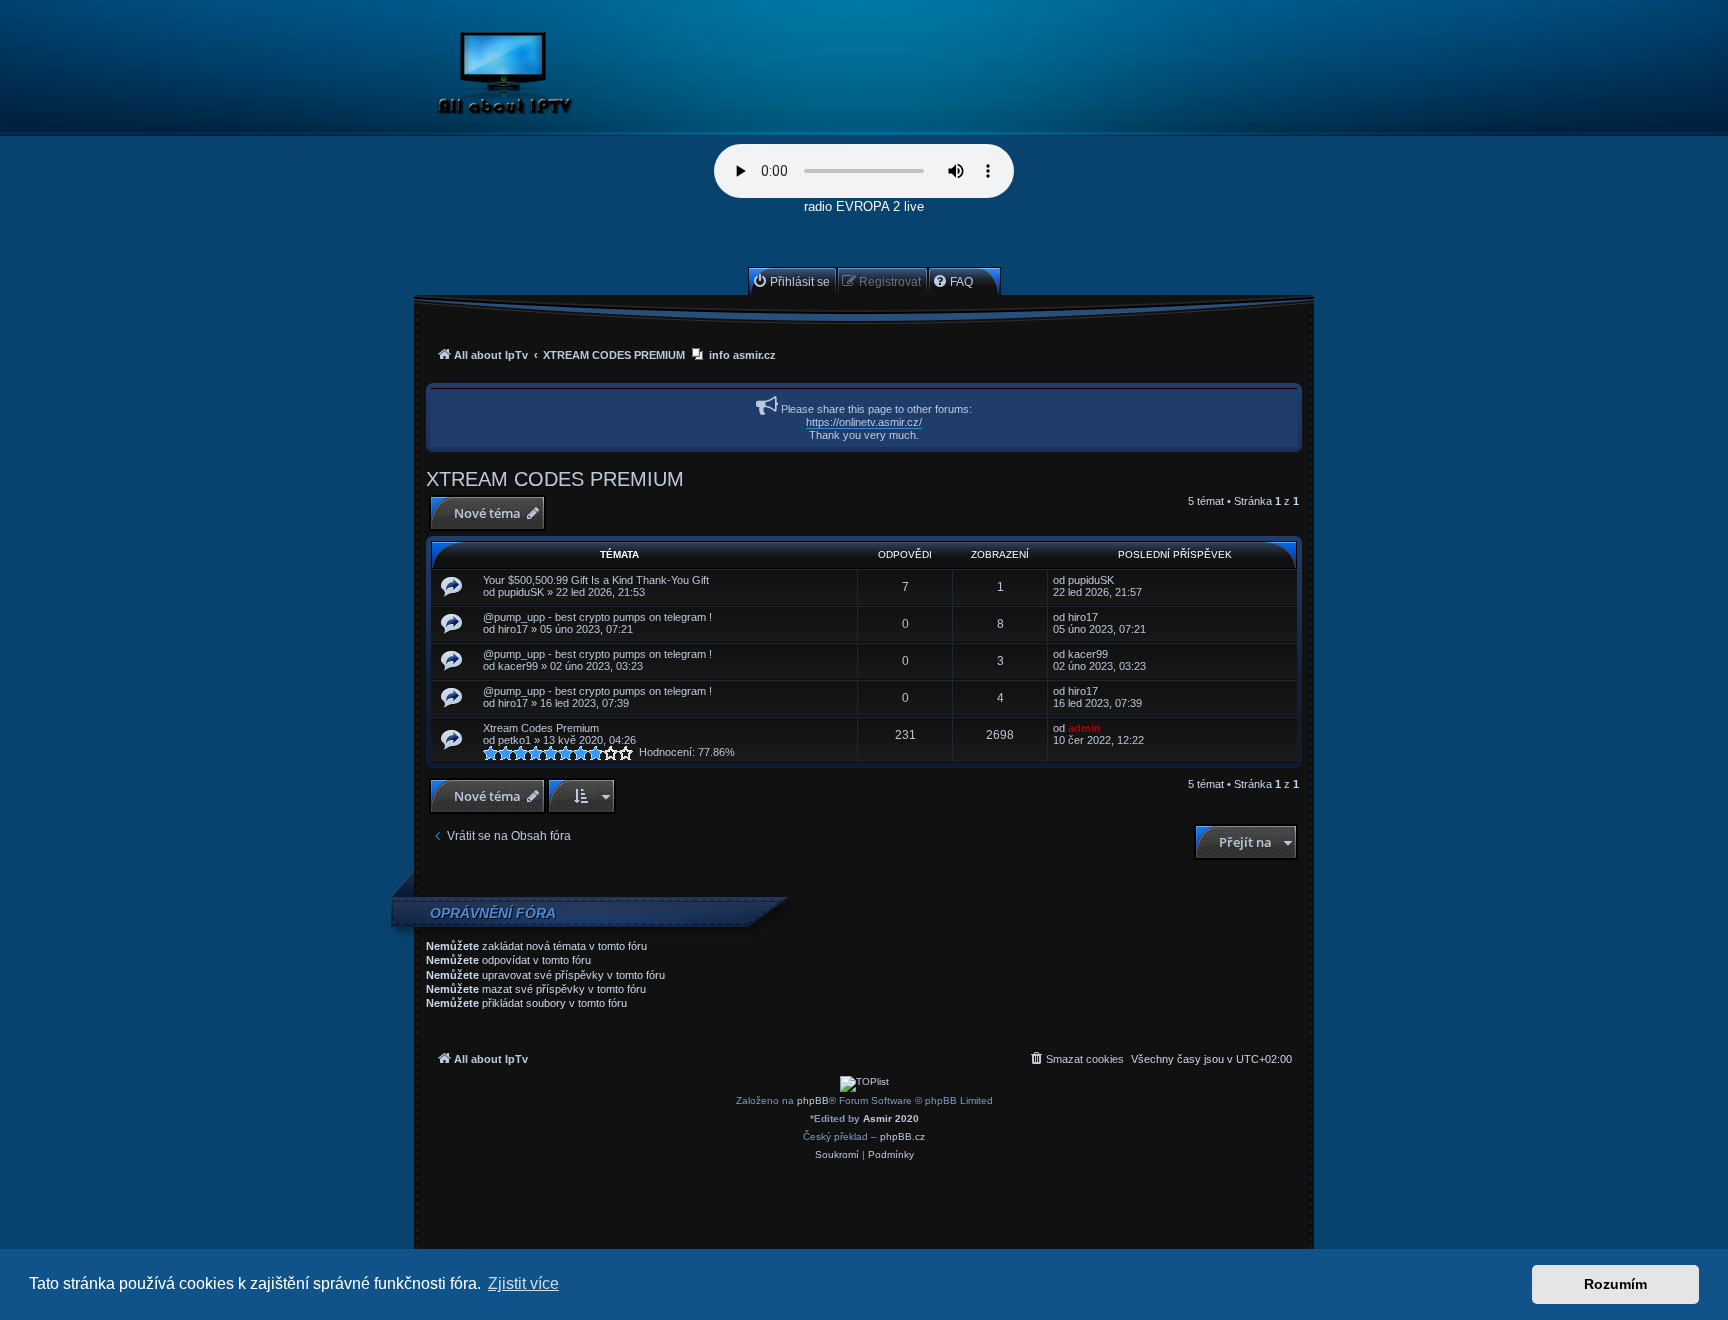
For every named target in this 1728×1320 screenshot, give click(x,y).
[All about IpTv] (551, 76)
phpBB (813, 1100)
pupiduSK (521, 592)
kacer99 (518, 666)
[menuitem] (791, 281)
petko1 (514, 740)
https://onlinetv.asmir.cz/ (864, 422)
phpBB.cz (902, 1136)
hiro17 (513, 629)
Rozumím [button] (1615, 1284)
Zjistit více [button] (523, 1283)
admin (1084, 728)
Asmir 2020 (891, 1118)
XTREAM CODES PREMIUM (555, 479)
